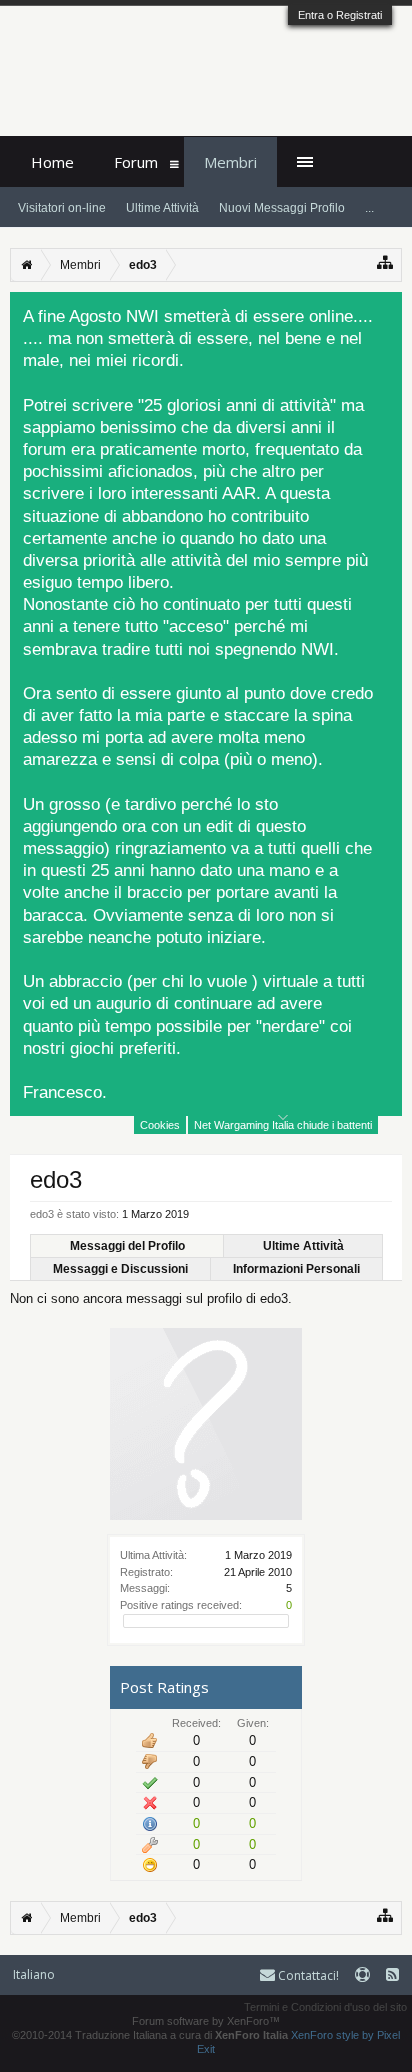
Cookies (160, 1125)
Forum (136, 162)
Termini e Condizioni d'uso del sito (325, 2007)
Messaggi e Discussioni (120, 1269)
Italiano (34, 1974)
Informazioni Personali (296, 1269)
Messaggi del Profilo (127, 1246)
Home (52, 162)
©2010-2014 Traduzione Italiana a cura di (150, 2035)
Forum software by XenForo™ (206, 2021)
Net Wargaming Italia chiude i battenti (283, 1125)
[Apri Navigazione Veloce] (385, 262)
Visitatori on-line (62, 208)
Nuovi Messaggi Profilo (282, 208)
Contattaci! (307, 1975)
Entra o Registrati (340, 15)
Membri (230, 162)
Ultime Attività (303, 1246)
